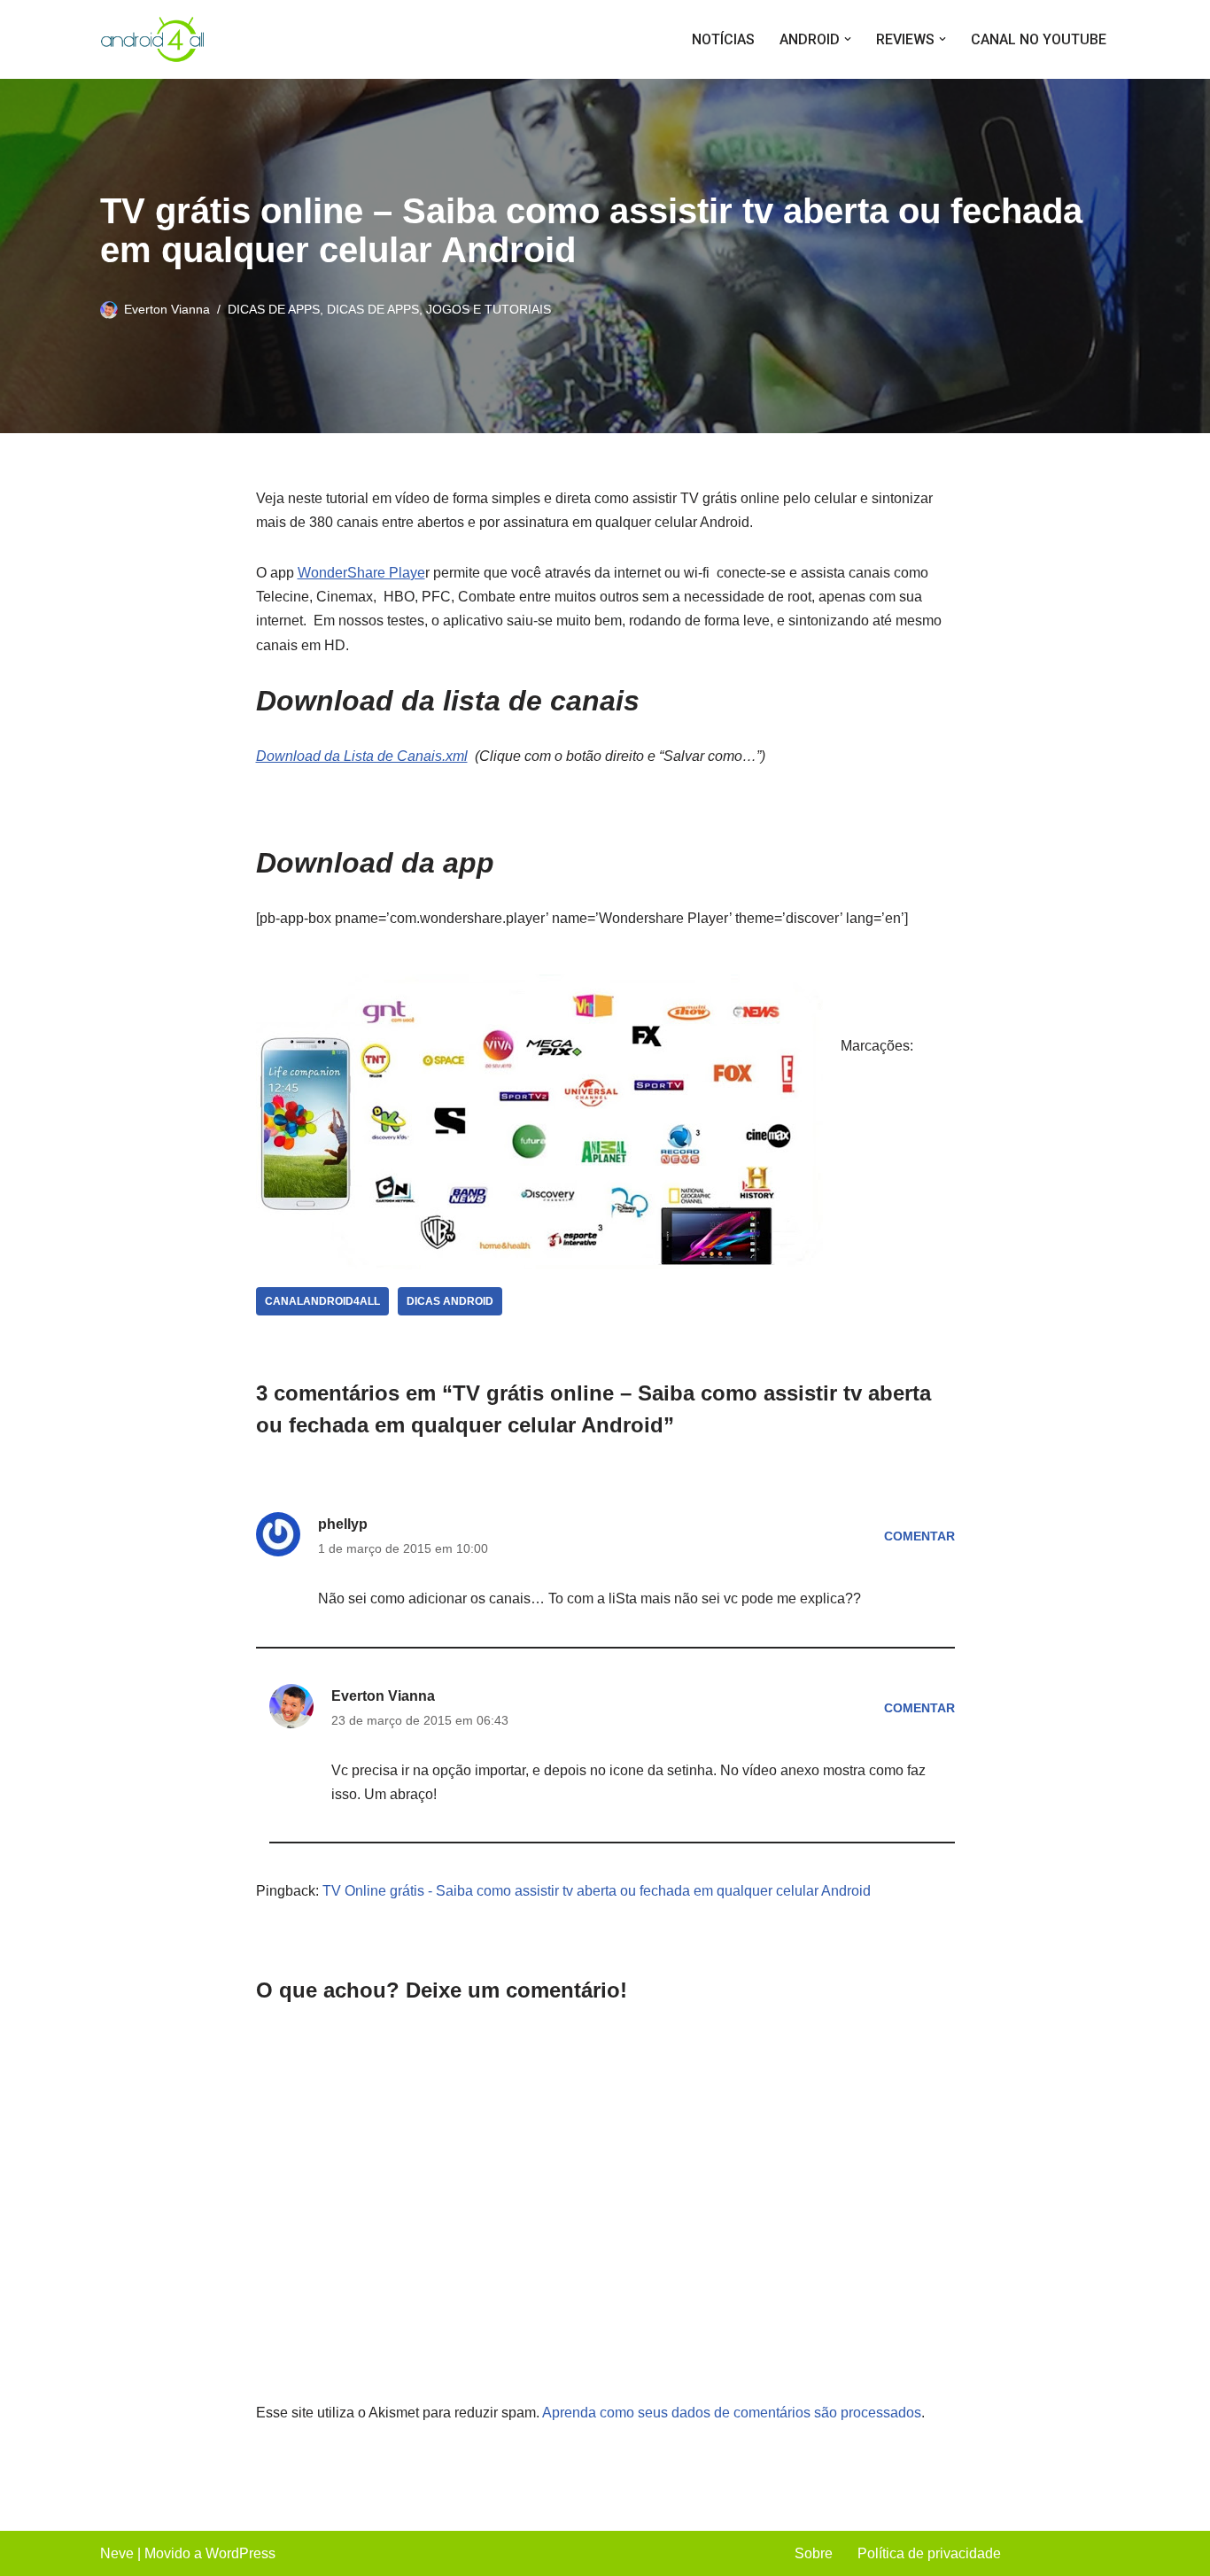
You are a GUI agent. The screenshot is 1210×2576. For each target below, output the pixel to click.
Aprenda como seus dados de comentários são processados (732, 2413)
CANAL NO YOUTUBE (1039, 39)
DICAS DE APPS (274, 309)
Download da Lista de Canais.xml (362, 756)
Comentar (919, 1536)
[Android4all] (153, 39)
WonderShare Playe (361, 573)
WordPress (240, 2553)
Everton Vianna (167, 309)
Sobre (814, 2553)
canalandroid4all (322, 1301)
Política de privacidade (929, 2553)
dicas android (450, 1301)
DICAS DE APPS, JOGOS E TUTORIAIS (439, 309)
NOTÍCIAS (723, 39)
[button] (848, 39)
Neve (117, 2553)
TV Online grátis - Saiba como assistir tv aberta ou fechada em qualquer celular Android (597, 1891)
